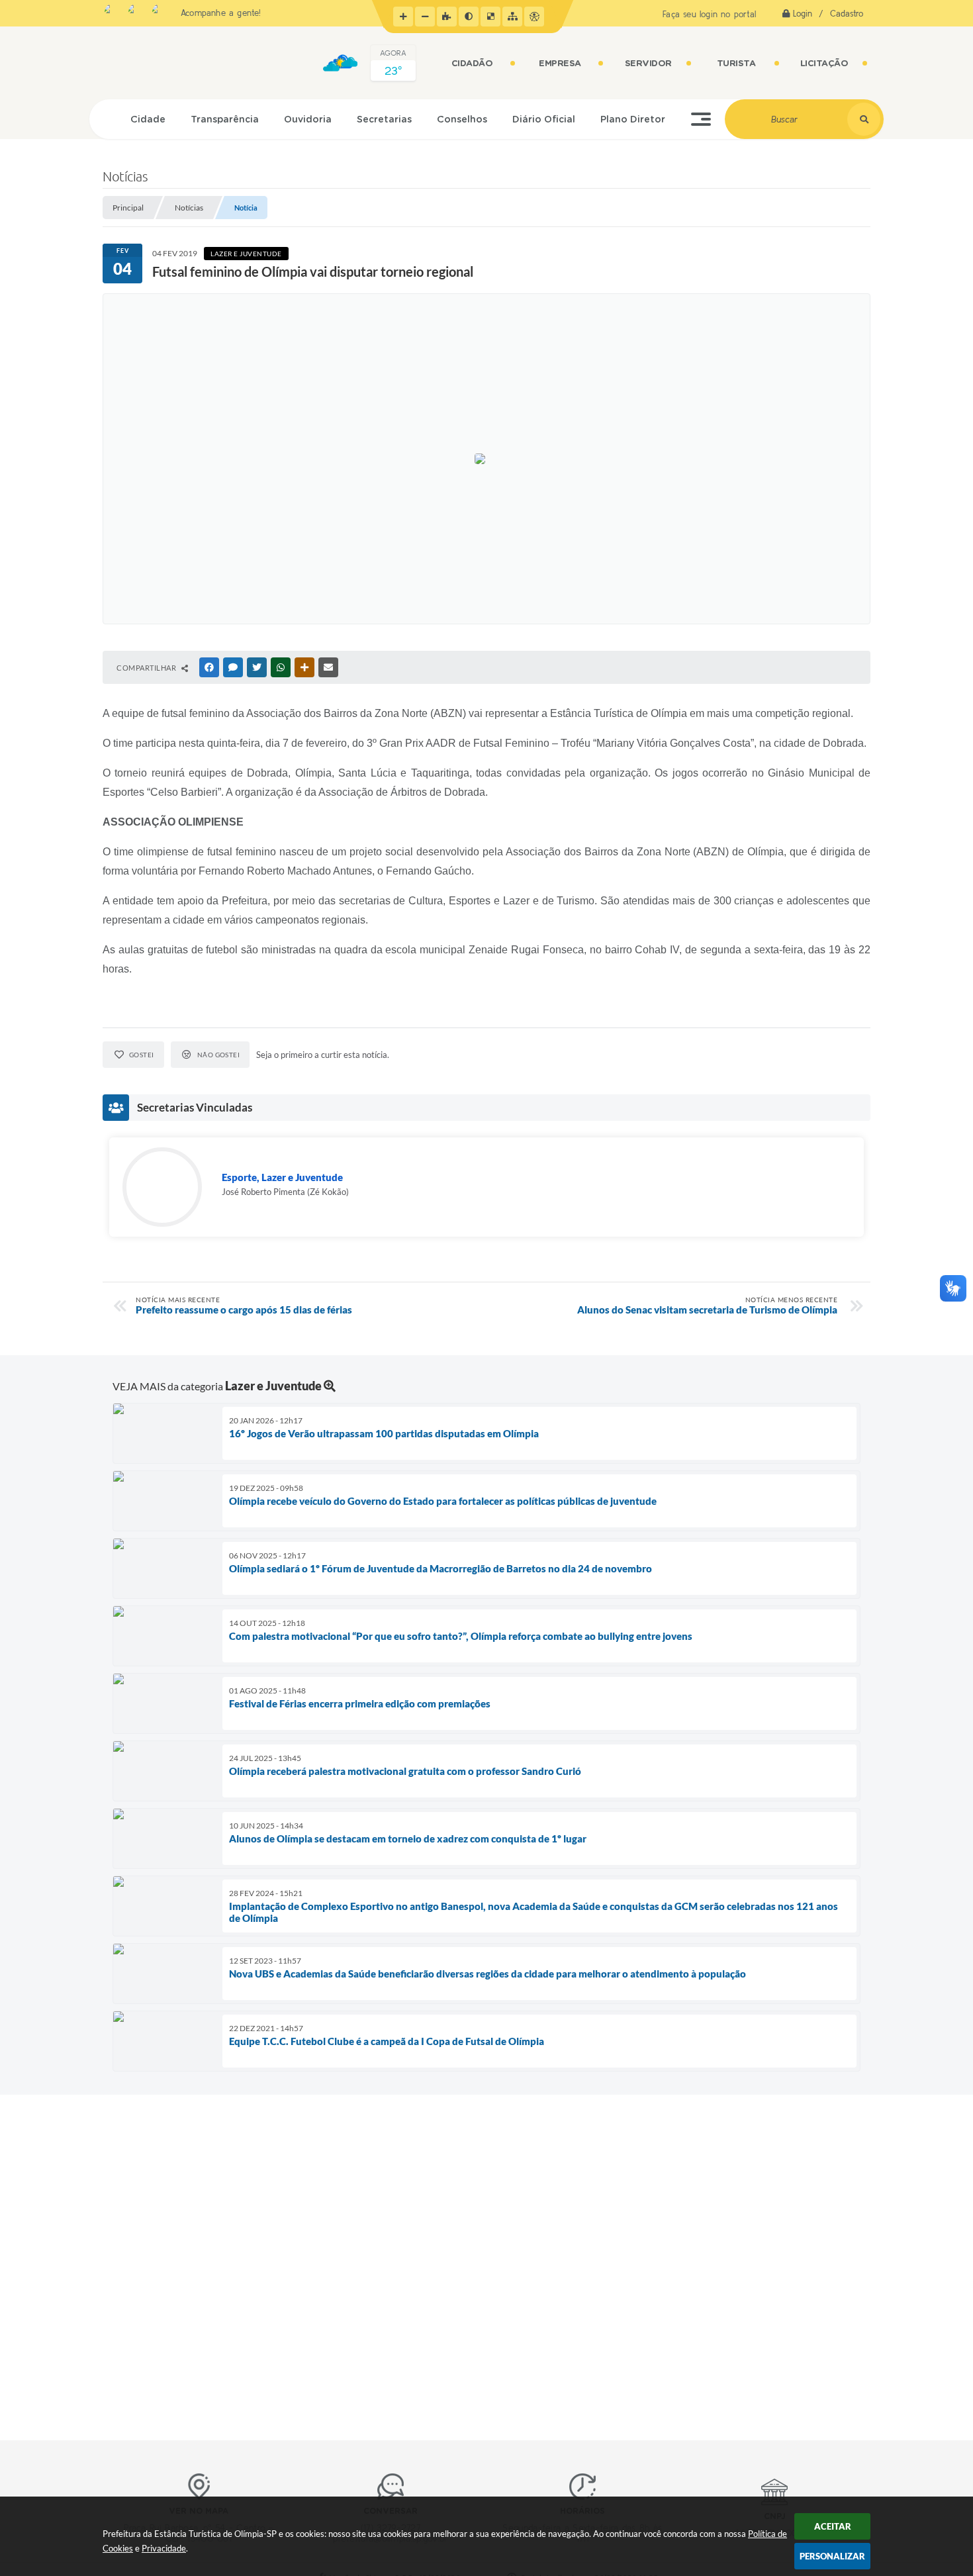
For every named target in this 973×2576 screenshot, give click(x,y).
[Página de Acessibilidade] (534, 17)
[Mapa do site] (512, 17)
